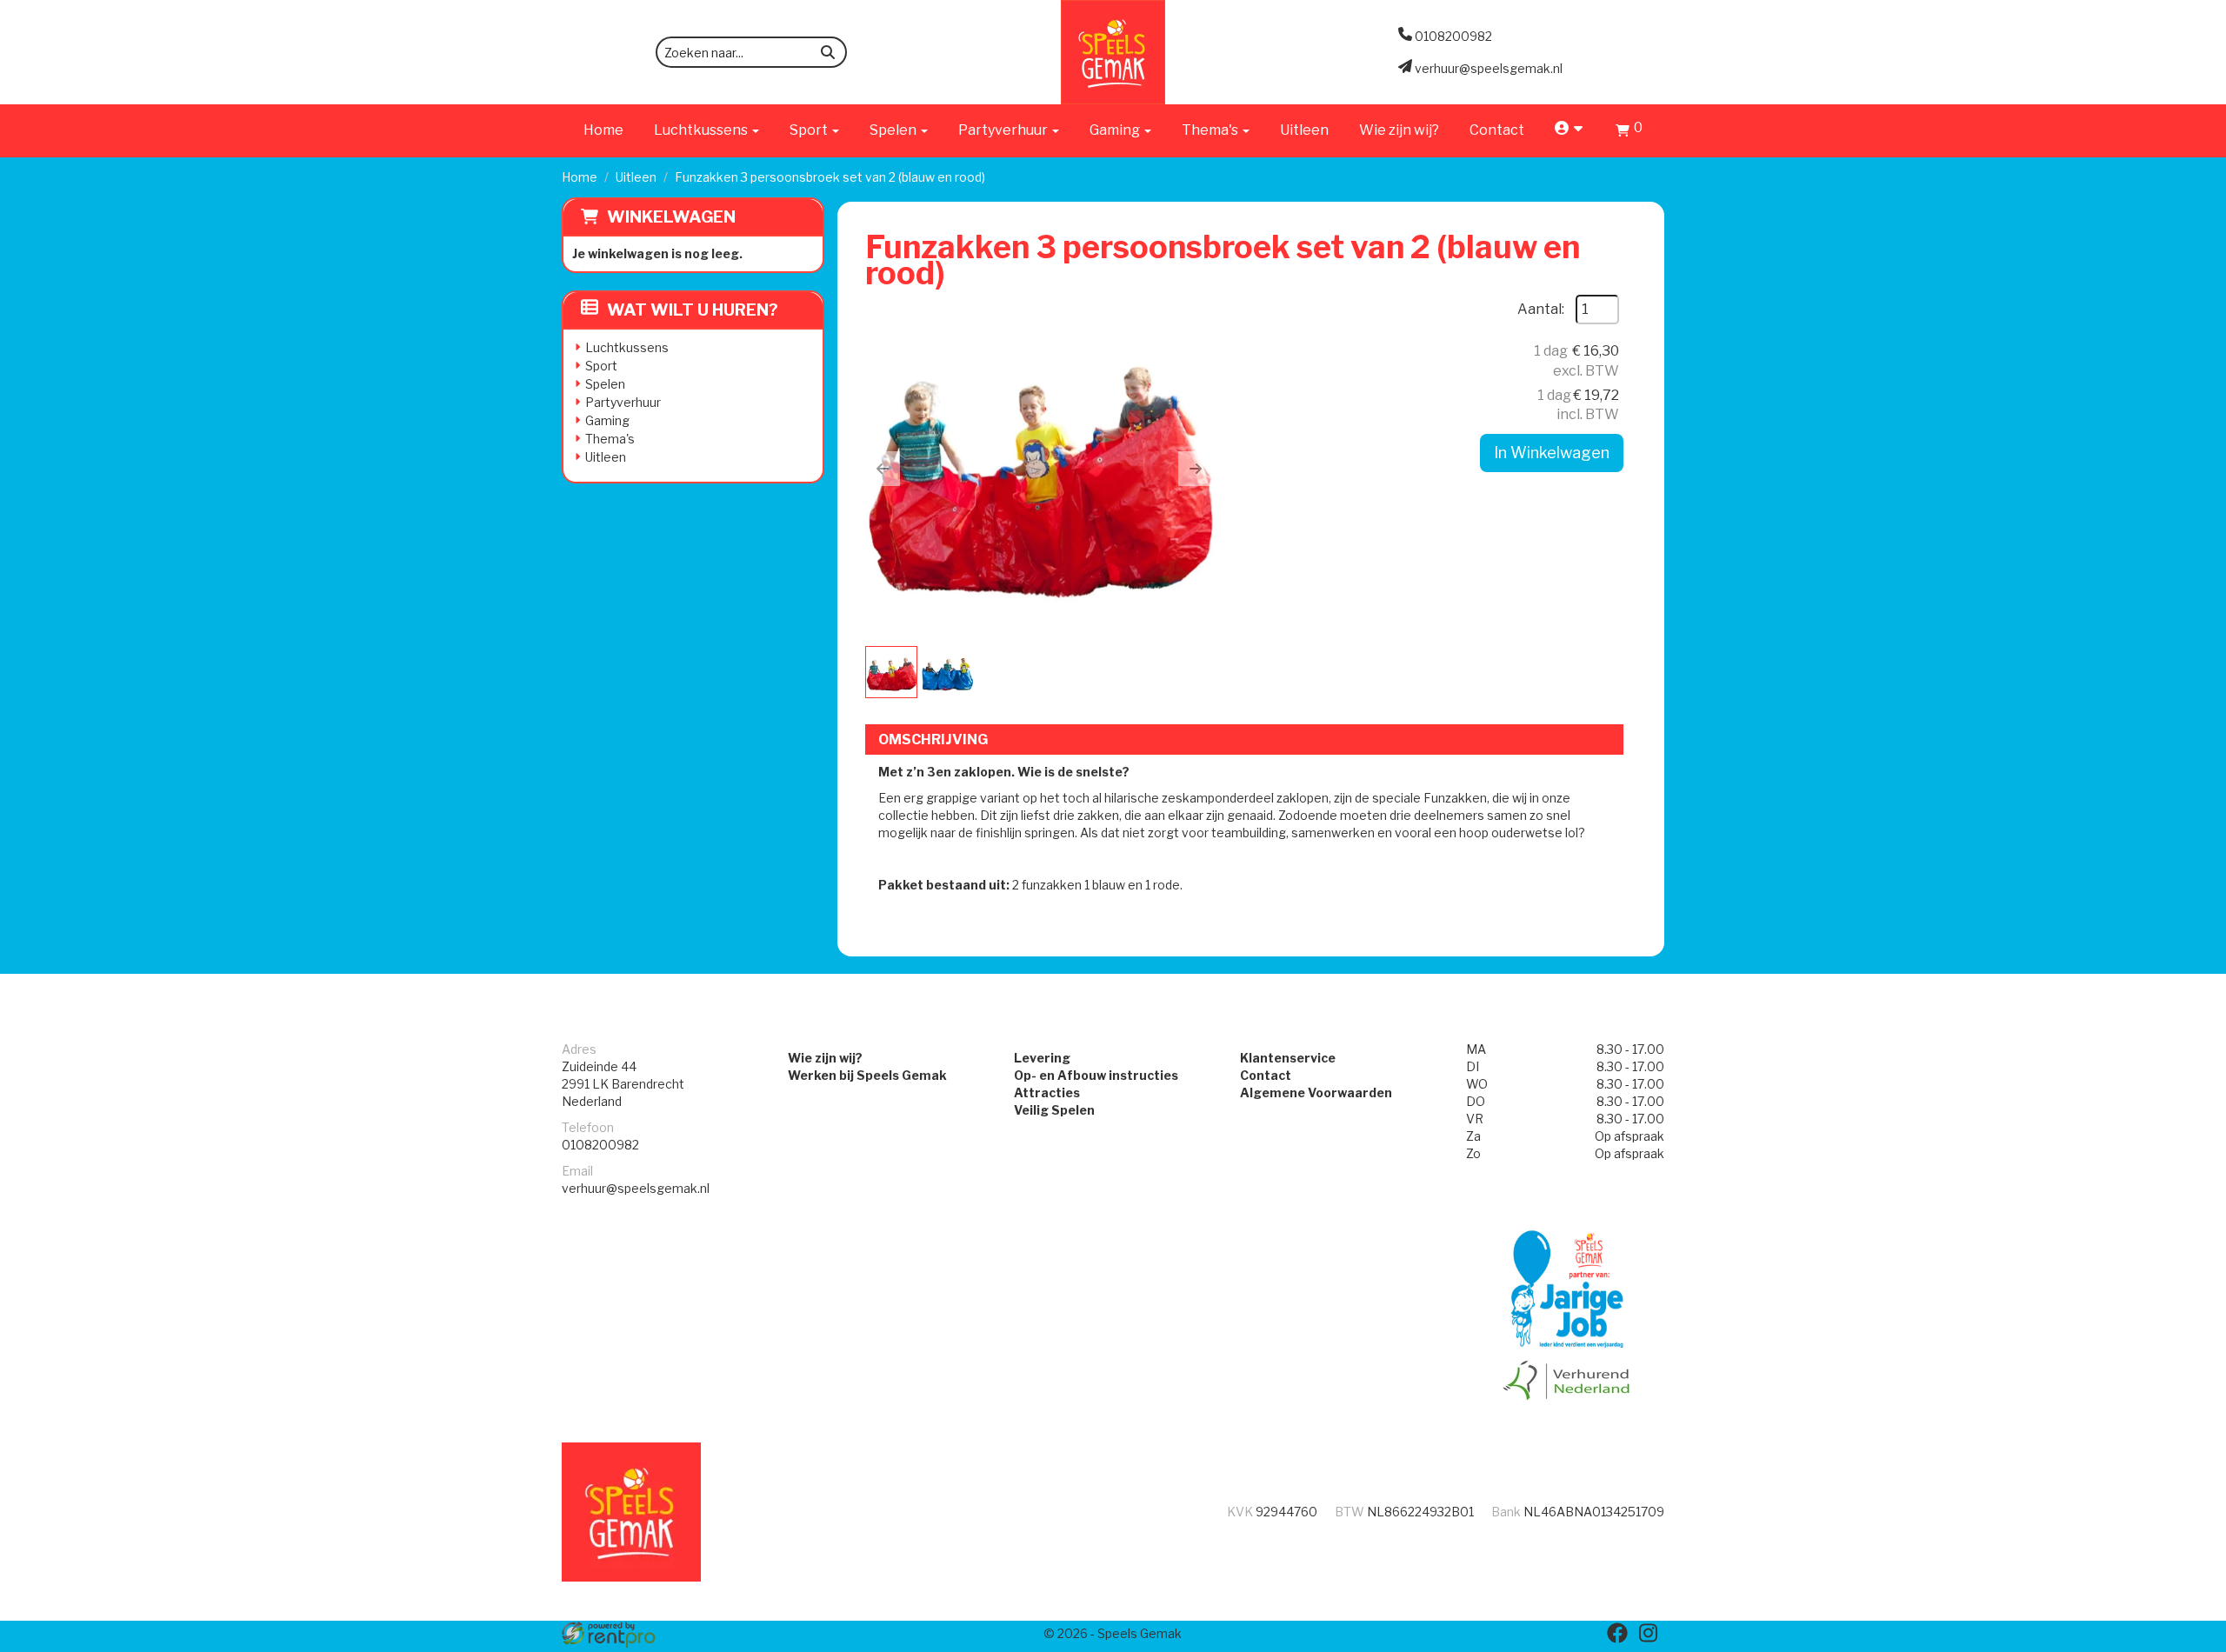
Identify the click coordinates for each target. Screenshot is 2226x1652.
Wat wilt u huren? (693, 310)
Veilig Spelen (1054, 1110)
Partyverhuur (623, 402)
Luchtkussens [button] (702, 130)
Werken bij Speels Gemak (867, 1075)
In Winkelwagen (1552, 453)
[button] (883, 469)
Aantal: (1541, 309)
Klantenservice (1288, 1058)
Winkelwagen (671, 217)
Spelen (605, 384)
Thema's (610, 439)
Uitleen (1304, 130)
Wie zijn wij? (1399, 130)
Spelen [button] (894, 130)
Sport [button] (810, 130)
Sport (601, 366)
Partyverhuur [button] (1004, 130)
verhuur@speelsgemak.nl (636, 1188)
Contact (1497, 130)
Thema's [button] (1211, 130)
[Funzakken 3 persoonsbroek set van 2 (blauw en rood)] (1039, 469)
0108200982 (600, 1145)
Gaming (607, 420)
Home (603, 130)
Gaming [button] (1116, 130)
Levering (1042, 1058)
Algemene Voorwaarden (1316, 1092)
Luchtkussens (627, 347)
